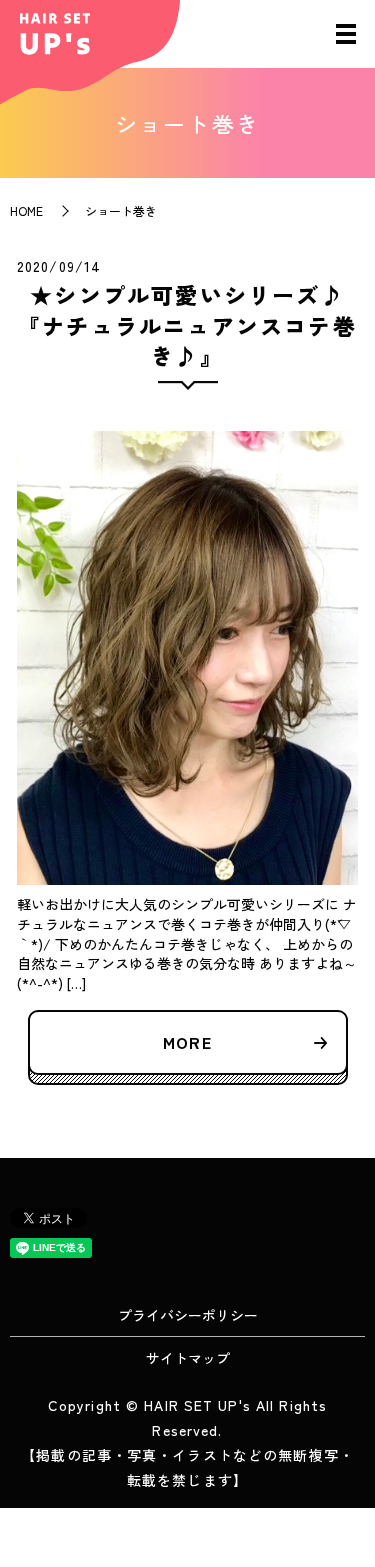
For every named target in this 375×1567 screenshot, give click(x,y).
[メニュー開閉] (346, 34)
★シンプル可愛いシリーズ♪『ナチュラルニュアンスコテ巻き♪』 (187, 325)
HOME (26, 210)
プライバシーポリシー (188, 1315)
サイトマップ (188, 1358)
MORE (187, 1042)
